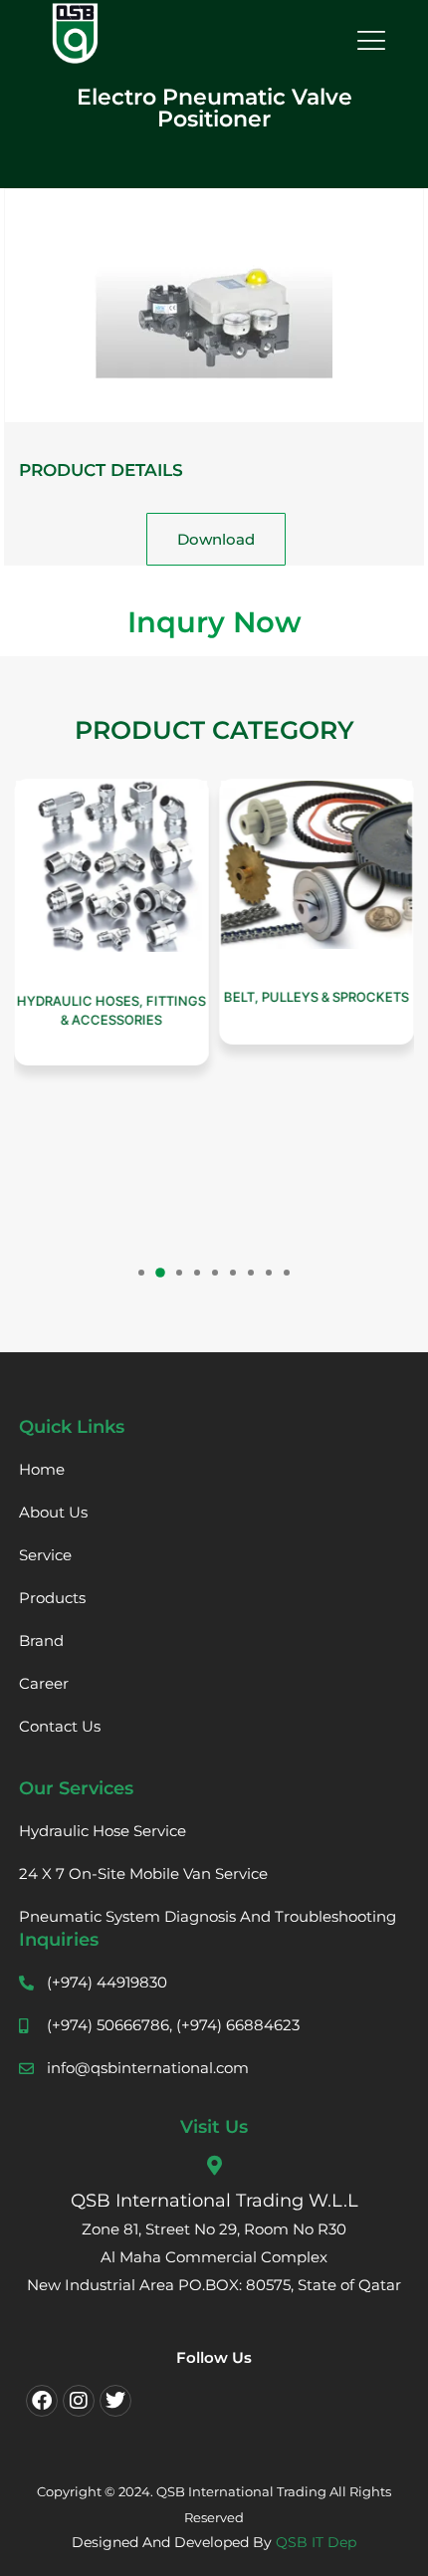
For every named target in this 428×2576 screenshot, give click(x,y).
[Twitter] (115, 2401)
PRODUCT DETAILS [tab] (101, 470)
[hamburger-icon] (369, 42)
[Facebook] (42, 2401)
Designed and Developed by (214, 2542)
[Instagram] (79, 2401)
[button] (141, 1273)
